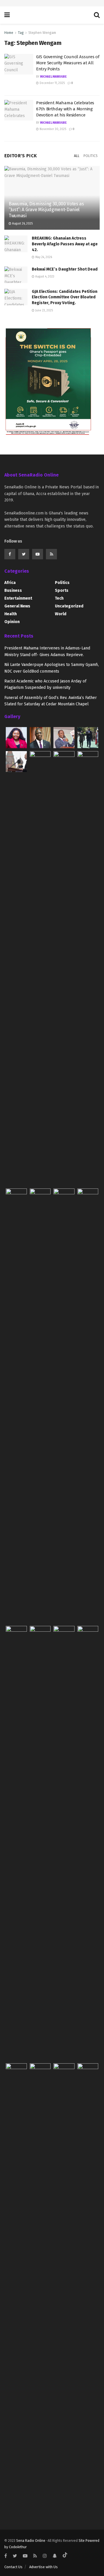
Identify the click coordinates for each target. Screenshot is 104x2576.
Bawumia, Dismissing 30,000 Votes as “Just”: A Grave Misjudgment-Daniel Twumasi (46, 210)
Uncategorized (69, 606)
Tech (59, 598)
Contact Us (13, 2567)
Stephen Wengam (42, 33)
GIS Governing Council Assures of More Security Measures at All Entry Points (68, 63)
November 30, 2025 (52, 129)
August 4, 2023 (44, 277)
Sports (62, 590)
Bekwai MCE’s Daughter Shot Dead (65, 269)
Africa (10, 583)
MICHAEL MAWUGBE (53, 77)
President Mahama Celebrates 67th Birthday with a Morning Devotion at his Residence (65, 109)
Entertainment (18, 598)
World (61, 614)
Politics (91, 156)
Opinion (12, 622)
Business (13, 590)
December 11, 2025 (52, 83)
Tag (21, 33)
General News (17, 606)
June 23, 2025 (44, 311)
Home (9, 33)
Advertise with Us (43, 2567)
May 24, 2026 (43, 257)
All (77, 156)
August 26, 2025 (22, 224)
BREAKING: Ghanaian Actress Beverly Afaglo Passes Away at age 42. (65, 244)
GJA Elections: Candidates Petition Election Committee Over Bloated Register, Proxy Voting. (65, 297)
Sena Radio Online (31, 2541)
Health (11, 614)
